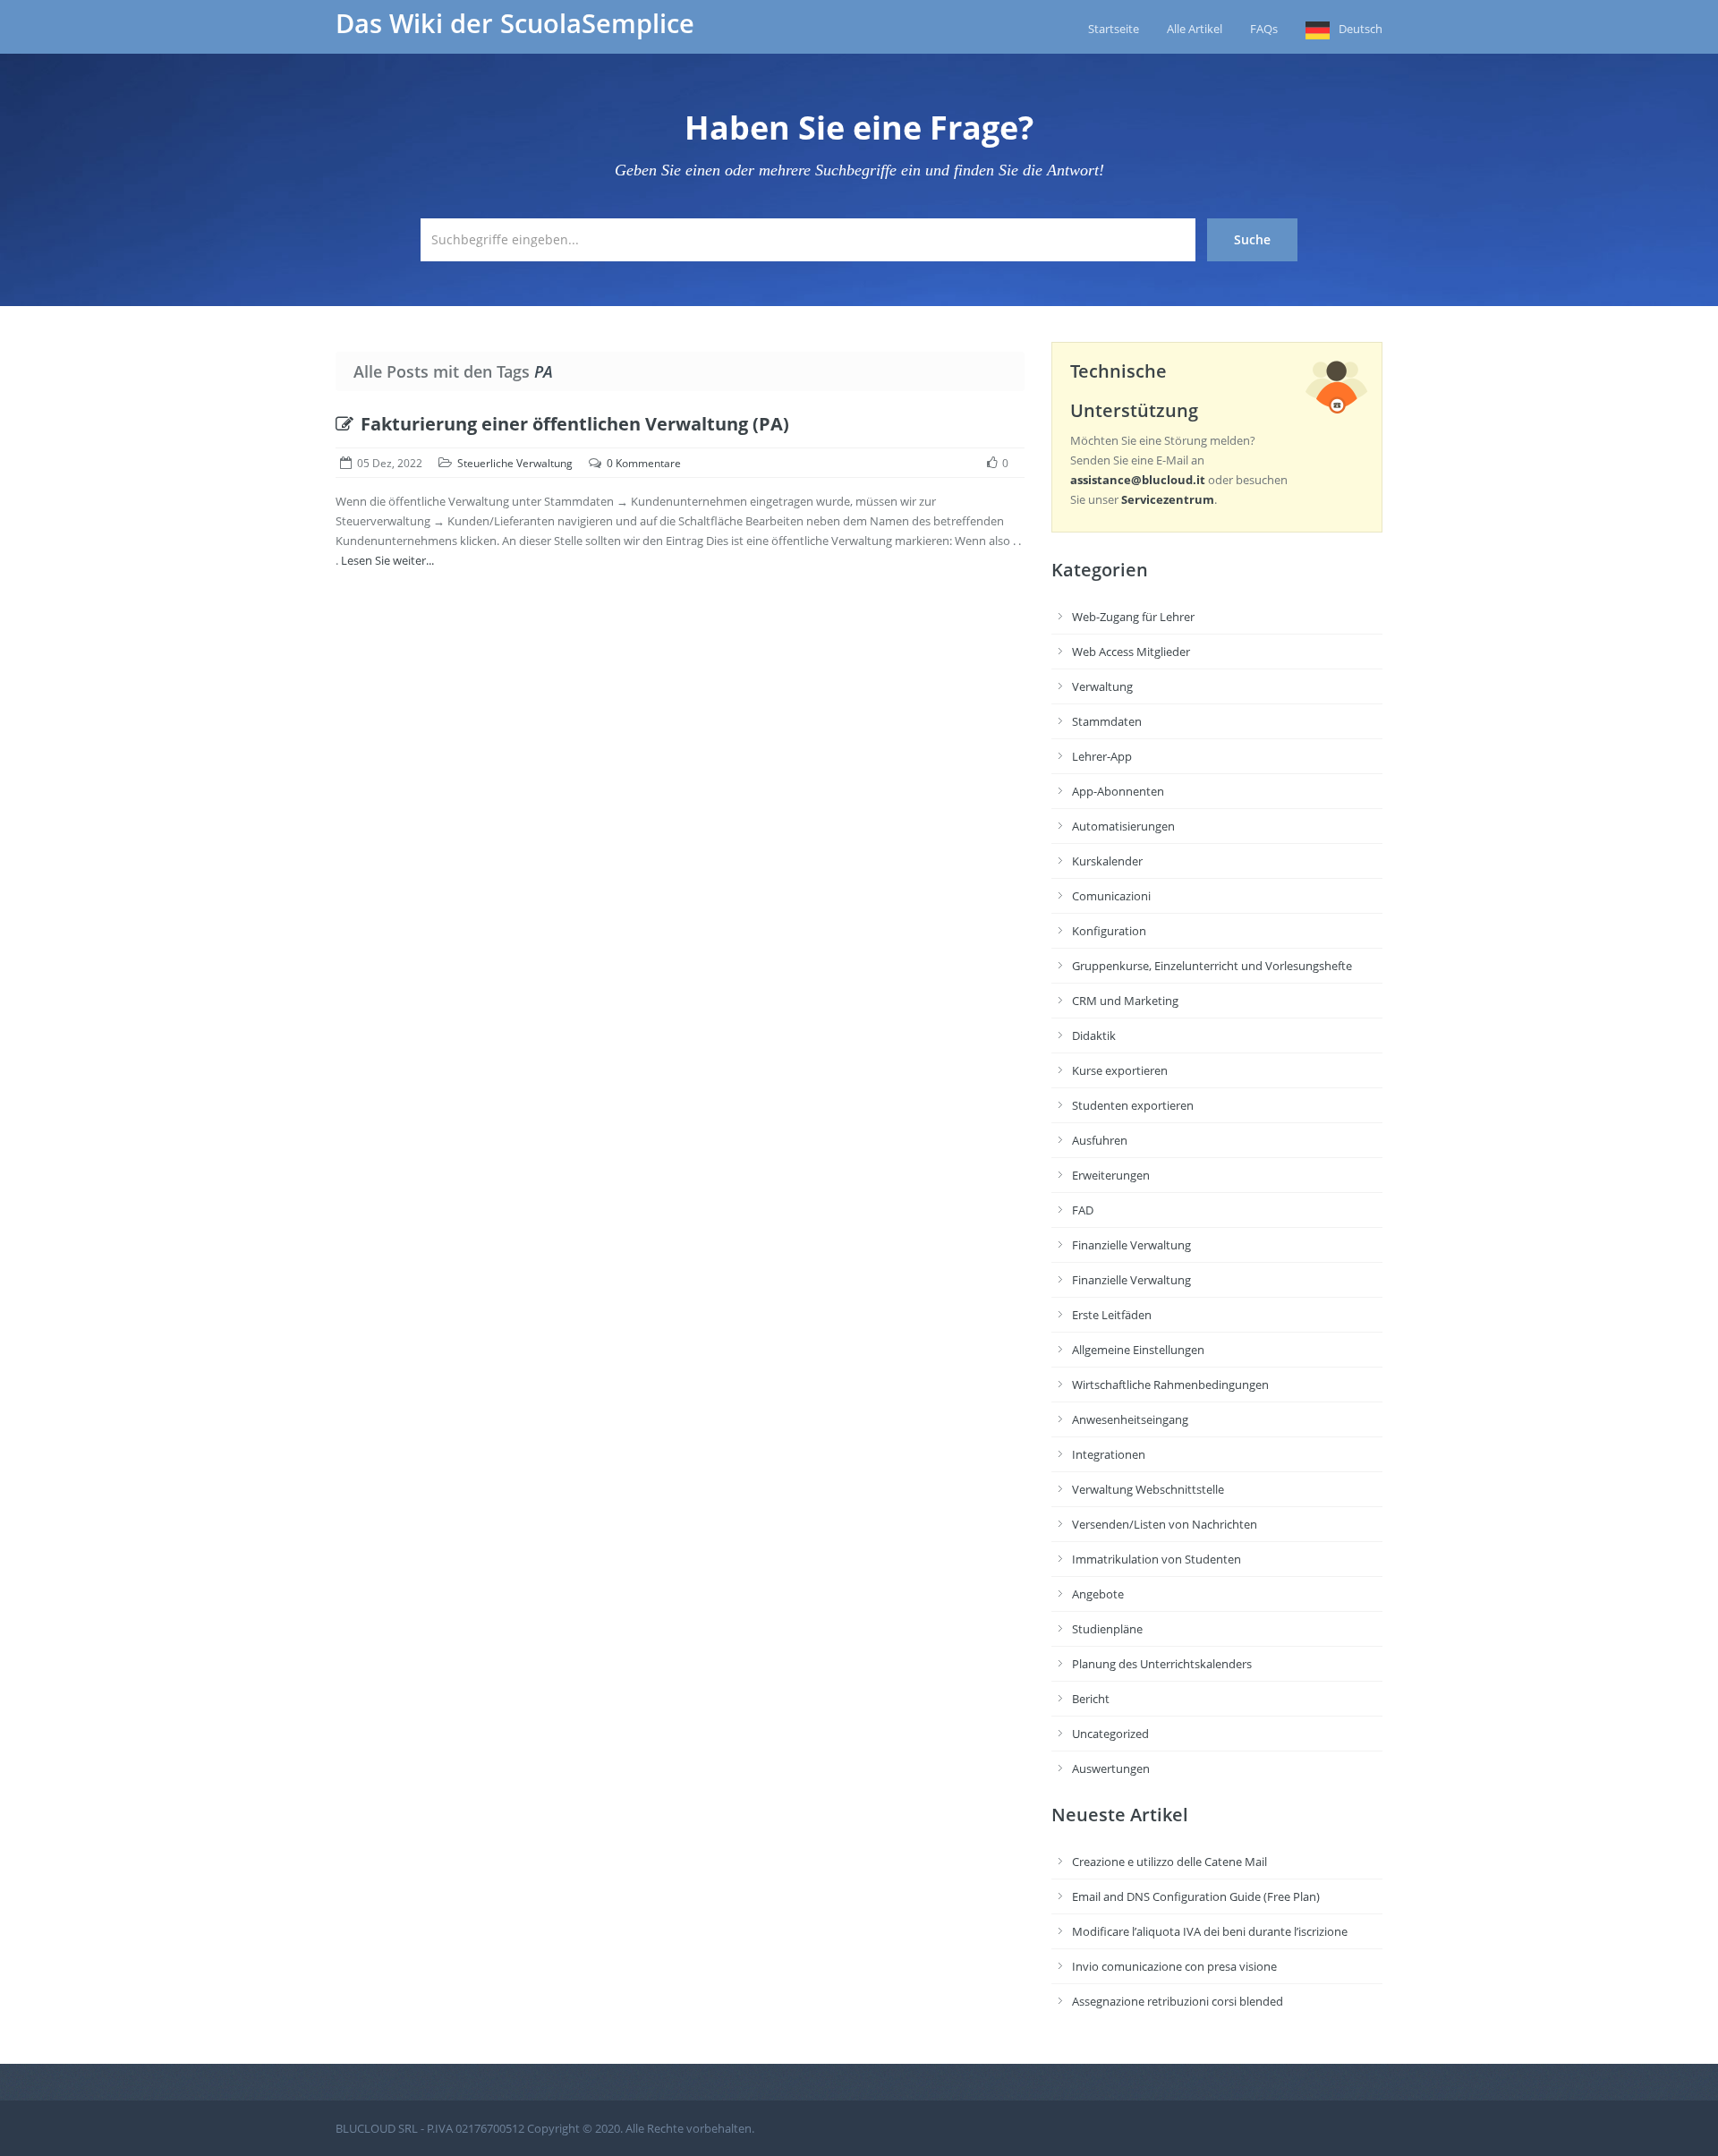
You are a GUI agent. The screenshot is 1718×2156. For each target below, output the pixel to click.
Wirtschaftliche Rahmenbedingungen (1170, 1385)
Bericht (1091, 1699)
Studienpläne (1107, 1629)
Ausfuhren (1100, 1140)
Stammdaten (1107, 721)
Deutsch (1361, 29)
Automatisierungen (1123, 826)
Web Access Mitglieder (1131, 652)
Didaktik (1094, 1035)
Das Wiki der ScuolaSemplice (515, 23)
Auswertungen (1111, 1768)
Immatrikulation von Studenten (1157, 1559)
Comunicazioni (1111, 896)
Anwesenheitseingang (1130, 1419)
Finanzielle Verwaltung (1131, 1245)
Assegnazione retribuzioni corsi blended (1178, 2001)
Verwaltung (1102, 686)
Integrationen (1109, 1454)
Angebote (1098, 1594)
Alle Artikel (1195, 29)
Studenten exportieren (1133, 1105)
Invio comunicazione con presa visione (1174, 1966)
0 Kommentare (644, 463)
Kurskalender (1107, 861)
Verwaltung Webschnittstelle (1148, 1489)
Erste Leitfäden (1112, 1315)
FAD (1083, 1210)
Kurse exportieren (1120, 1070)
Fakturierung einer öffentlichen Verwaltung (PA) (575, 424)
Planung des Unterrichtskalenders (1162, 1664)
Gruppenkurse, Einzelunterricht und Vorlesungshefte (1212, 966)
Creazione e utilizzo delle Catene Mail (1169, 1862)
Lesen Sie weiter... (387, 560)
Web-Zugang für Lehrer (1133, 617)
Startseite (1114, 29)
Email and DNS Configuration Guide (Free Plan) (1196, 1896)
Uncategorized (1110, 1734)
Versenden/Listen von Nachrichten (1165, 1524)
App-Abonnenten (1118, 791)
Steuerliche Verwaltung (515, 463)
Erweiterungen (1111, 1175)
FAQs (1264, 29)
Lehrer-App (1102, 756)
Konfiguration (1109, 931)
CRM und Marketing (1125, 1001)
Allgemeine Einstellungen (1138, 1350)
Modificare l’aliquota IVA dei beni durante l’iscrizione (1210, 1931)
